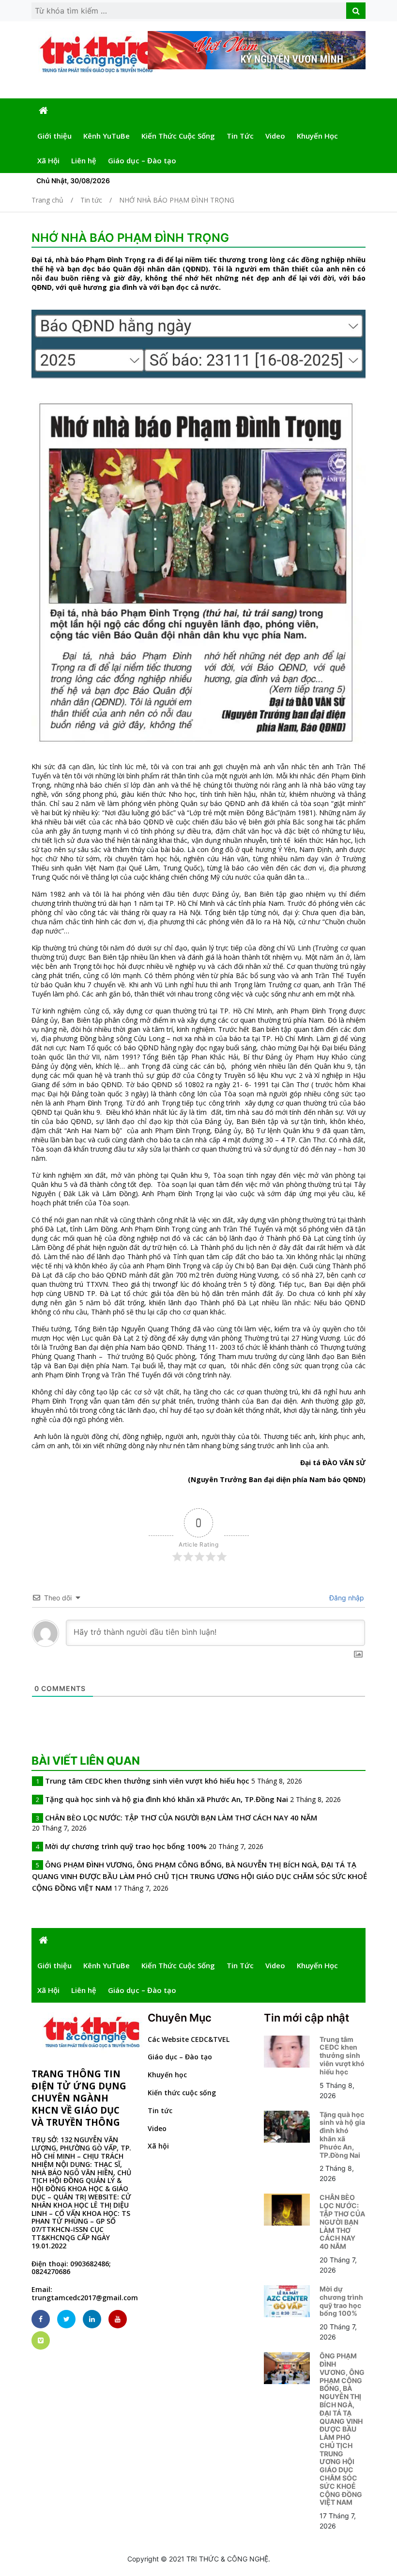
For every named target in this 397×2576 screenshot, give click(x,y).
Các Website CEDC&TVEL (189, 2039)
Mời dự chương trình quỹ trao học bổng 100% (126, 1846)
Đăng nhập (346, 1598)
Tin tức (160, 2110)
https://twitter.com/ (66, 2319)
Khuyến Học (317, 136)
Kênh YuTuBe (107, 136)
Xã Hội (48, 160)
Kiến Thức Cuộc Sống (178, 136)
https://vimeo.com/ (41, 2340)
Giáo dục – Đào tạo (142, 160)
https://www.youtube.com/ (118, 2319)
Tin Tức (240, 136)
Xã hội (158, 2146)
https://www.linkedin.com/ (92, 2319)
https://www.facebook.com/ (41, 2319)
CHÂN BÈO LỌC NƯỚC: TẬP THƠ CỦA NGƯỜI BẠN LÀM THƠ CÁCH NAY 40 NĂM (181, 1817)
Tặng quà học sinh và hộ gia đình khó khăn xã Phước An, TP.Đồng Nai (167, 1799)
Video (275, 136)
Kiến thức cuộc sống (182, 2093)
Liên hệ (84, 160)
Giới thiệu (54, 136)
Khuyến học (167, 2075)
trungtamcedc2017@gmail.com (85, 2298)
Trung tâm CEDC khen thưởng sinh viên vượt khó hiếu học (147, 1781)
